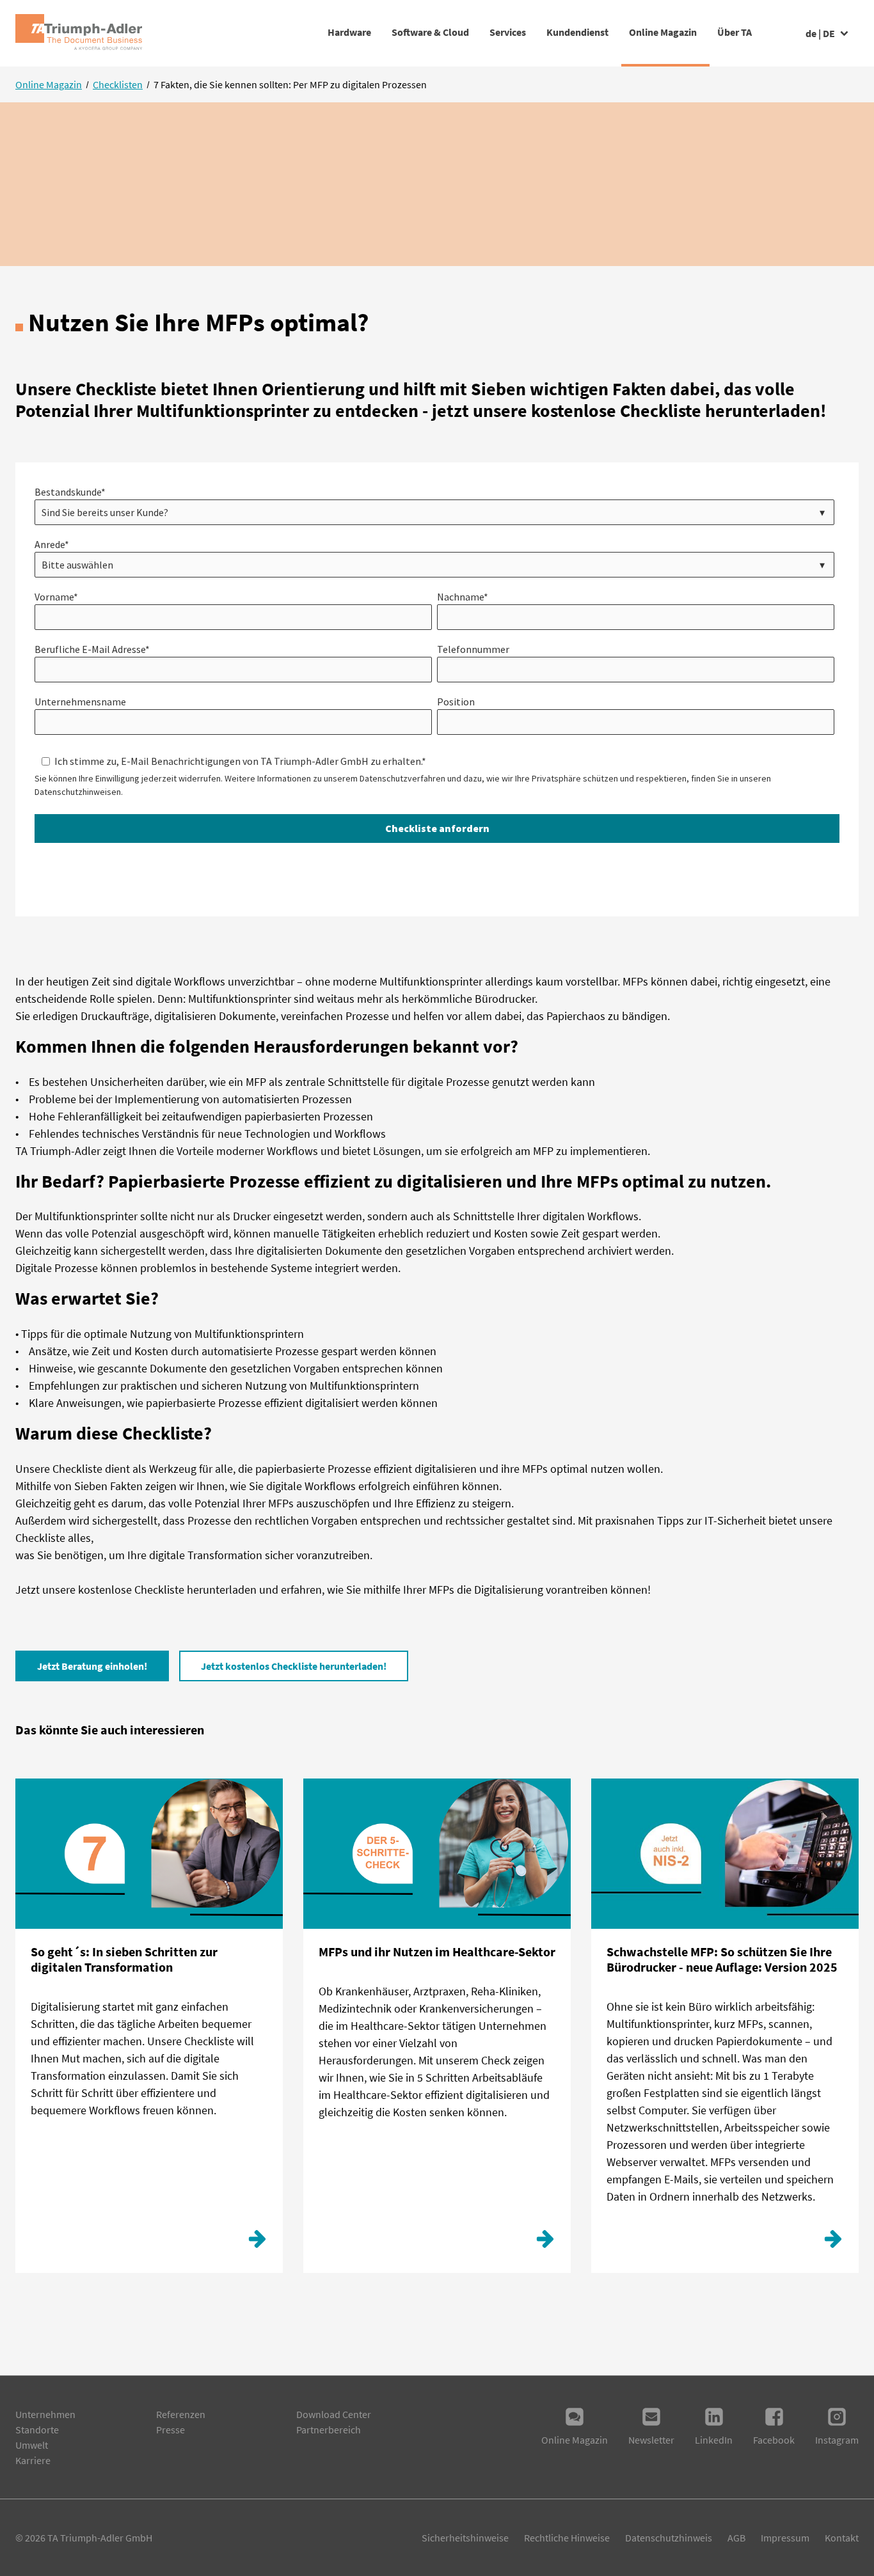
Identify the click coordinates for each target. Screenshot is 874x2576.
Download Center (334, 2414)
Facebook (774, 2440)
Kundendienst (577, 32)
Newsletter (651, 2440)
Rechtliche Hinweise (567, 2538)
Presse (171, 2430)
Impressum (785, 2538)
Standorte (37, 2430)
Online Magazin (663, 32)
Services (508, 32)
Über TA (735, 32)
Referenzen (181, 2414)
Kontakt (842, 2538)
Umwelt (32, 2445)
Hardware (349, 32)
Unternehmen (45, 2414)
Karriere (33, 2460)
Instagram (837, 2440)
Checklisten (118, 84)
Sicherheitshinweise (465, 2538)
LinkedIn (714, 2440)
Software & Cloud (430, 32)
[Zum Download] (257, 2242)
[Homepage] (79, 33)
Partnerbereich (329, 2430)
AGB (736, 2538)
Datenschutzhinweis (669, 2538)
